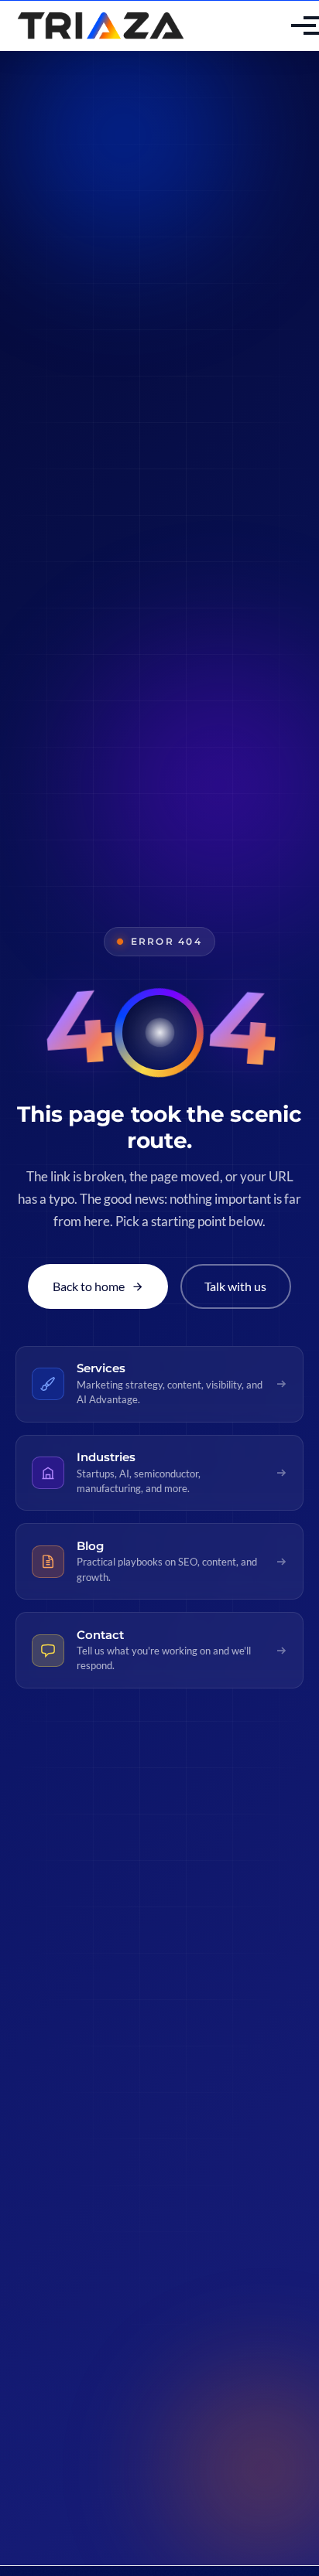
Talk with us (235, 1286)
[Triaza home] (101, 26)
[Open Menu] (291, 26)
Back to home (89, 1286)
